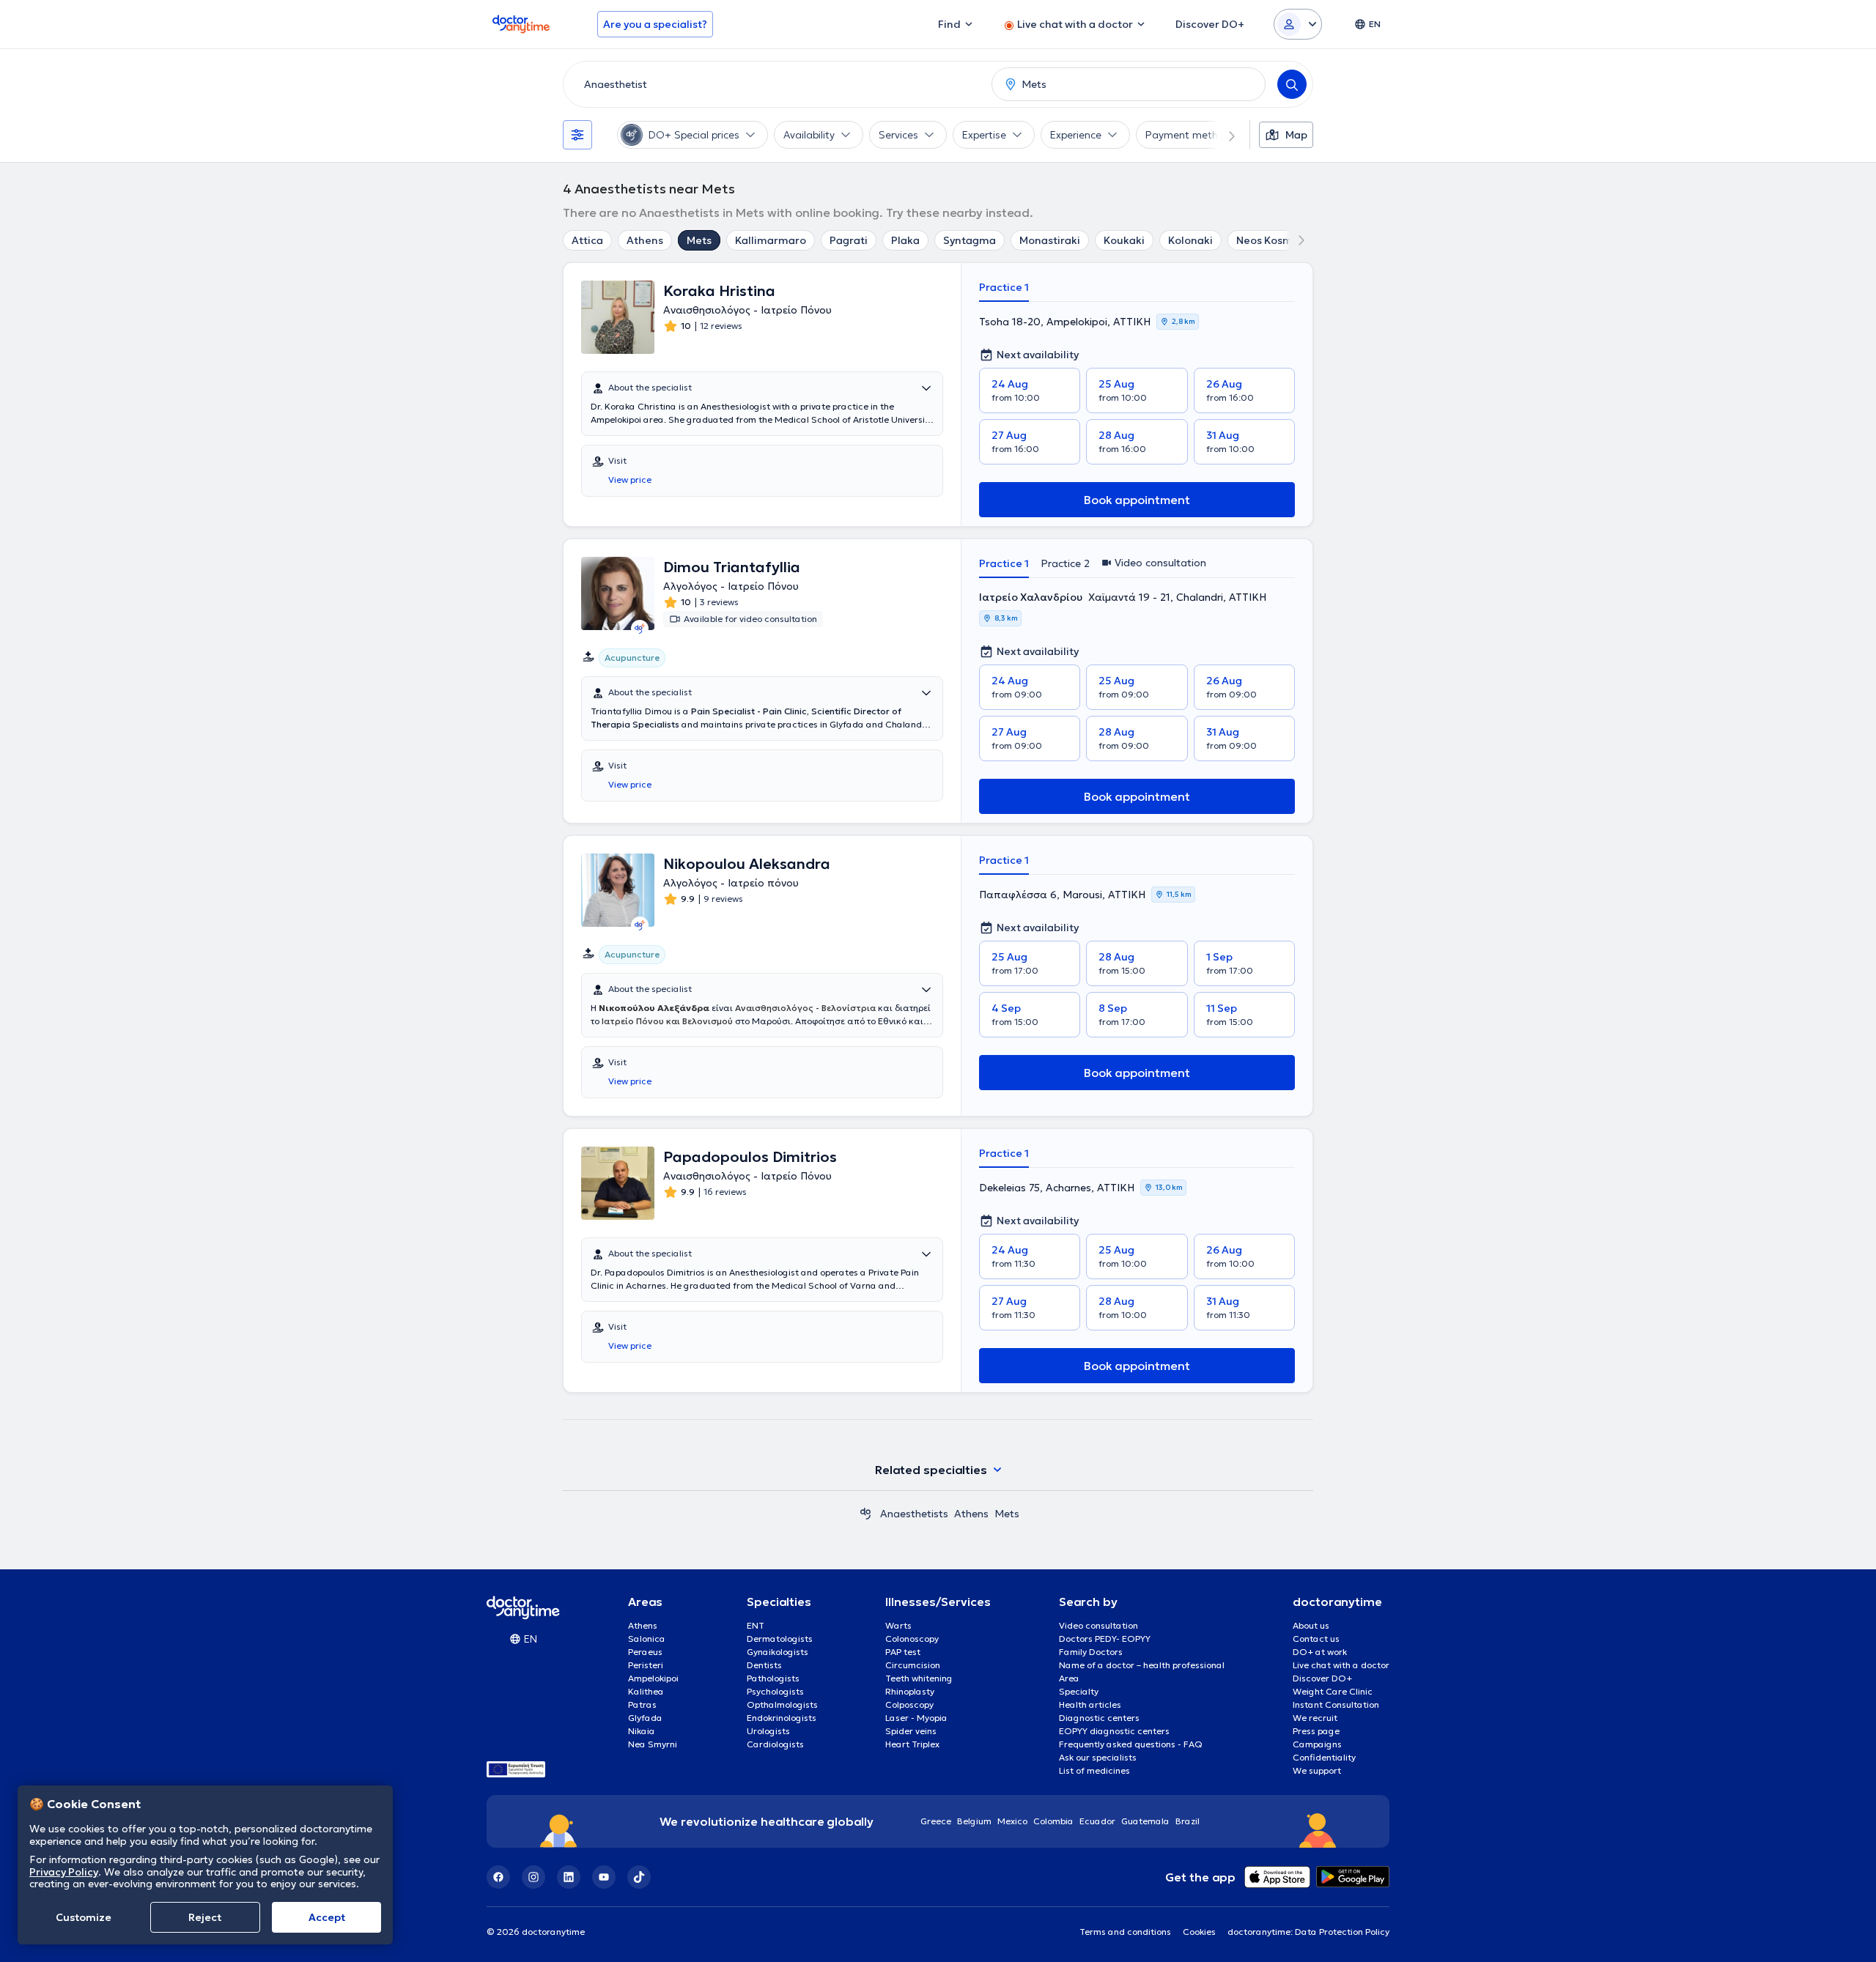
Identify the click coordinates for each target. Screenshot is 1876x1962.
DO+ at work (1320, 1652)
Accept (327, 1917)
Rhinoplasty (910, 1691)
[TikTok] (639, 1877)
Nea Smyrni (653, 1744)
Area (1069, 1678)
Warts (898, 1625)
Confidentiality (1324, 1757)
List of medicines (1094, 1770)
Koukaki (1124, 240)
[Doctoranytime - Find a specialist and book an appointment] (865, 1514)
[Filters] (577, 135)
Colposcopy (909, 1704)
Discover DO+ (1322, 1678)
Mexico (1012, 1821)
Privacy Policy (64, 1871)
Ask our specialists (1098, 1757)
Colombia (1053, 1821)
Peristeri (646, 1665)
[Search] (1292, 84)
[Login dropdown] (1298, 24)
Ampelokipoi (653, 1678)
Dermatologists (780, 1639)
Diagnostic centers (1099, 1718)
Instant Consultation (1336, 1704)
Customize (84, 1917)
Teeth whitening (919, 1678)
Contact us (1316, 1639)
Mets (699, 240)
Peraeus (645, 1652)
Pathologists (773, 1678)
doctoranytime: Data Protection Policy (1308, 1932)
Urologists (768, 1731)
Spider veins (911, 1731)
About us (1311, 1625)
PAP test (903, 1652)
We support (1317, 1770)
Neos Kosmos (1270, 240)
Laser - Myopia (916, 1718)
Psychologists (775, 1691)
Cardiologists (775, 1744)
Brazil (1188, 1821)
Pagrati (849, 240)
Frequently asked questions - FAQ (1131, 1744)
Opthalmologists (782, 1704)
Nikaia (642, 1731)
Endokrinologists (782, 1718)
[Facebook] (498, 1877)
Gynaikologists (778, 1652)
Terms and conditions (1125, 1932)
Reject (205, 1917)
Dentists (764, 1665)
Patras (642, 1704)
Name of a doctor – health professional (1142, 1665)
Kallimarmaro (771, 240)
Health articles (1090, 1704)
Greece (936, 1821)
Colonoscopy (912, 1639)
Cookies (1199, 1932)
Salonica (647, 1639)
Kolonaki (1190, 240)
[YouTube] (604, 1877)
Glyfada (645, 1718)
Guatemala (1145, 1821)
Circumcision (913, 1665)
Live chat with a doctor (1341, 1665)
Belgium (974, 1821)
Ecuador (1097, 1821)
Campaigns (1317, 1744)
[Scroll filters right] (1223, 135)
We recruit (1315, 1718)
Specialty (1079, 1691)
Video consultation (1098, 1625)
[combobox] (775, 84)
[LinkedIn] (569, 1877)
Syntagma (970, 240)
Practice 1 (1004, 287)
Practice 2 (1065, 563)
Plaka (905, 240)
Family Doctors (1091, 1652)
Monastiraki (1050, 240)
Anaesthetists (914, 1514)
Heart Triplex (912, 1744)
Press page (1316, 1731)
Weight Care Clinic (1333, 1691)
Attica (587, 240)
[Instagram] (533, 1877)
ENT (756, 1625)
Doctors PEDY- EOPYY (1105, 1639)
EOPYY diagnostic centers (1114, 1731)
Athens (645, 240)
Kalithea (646, 1691)
